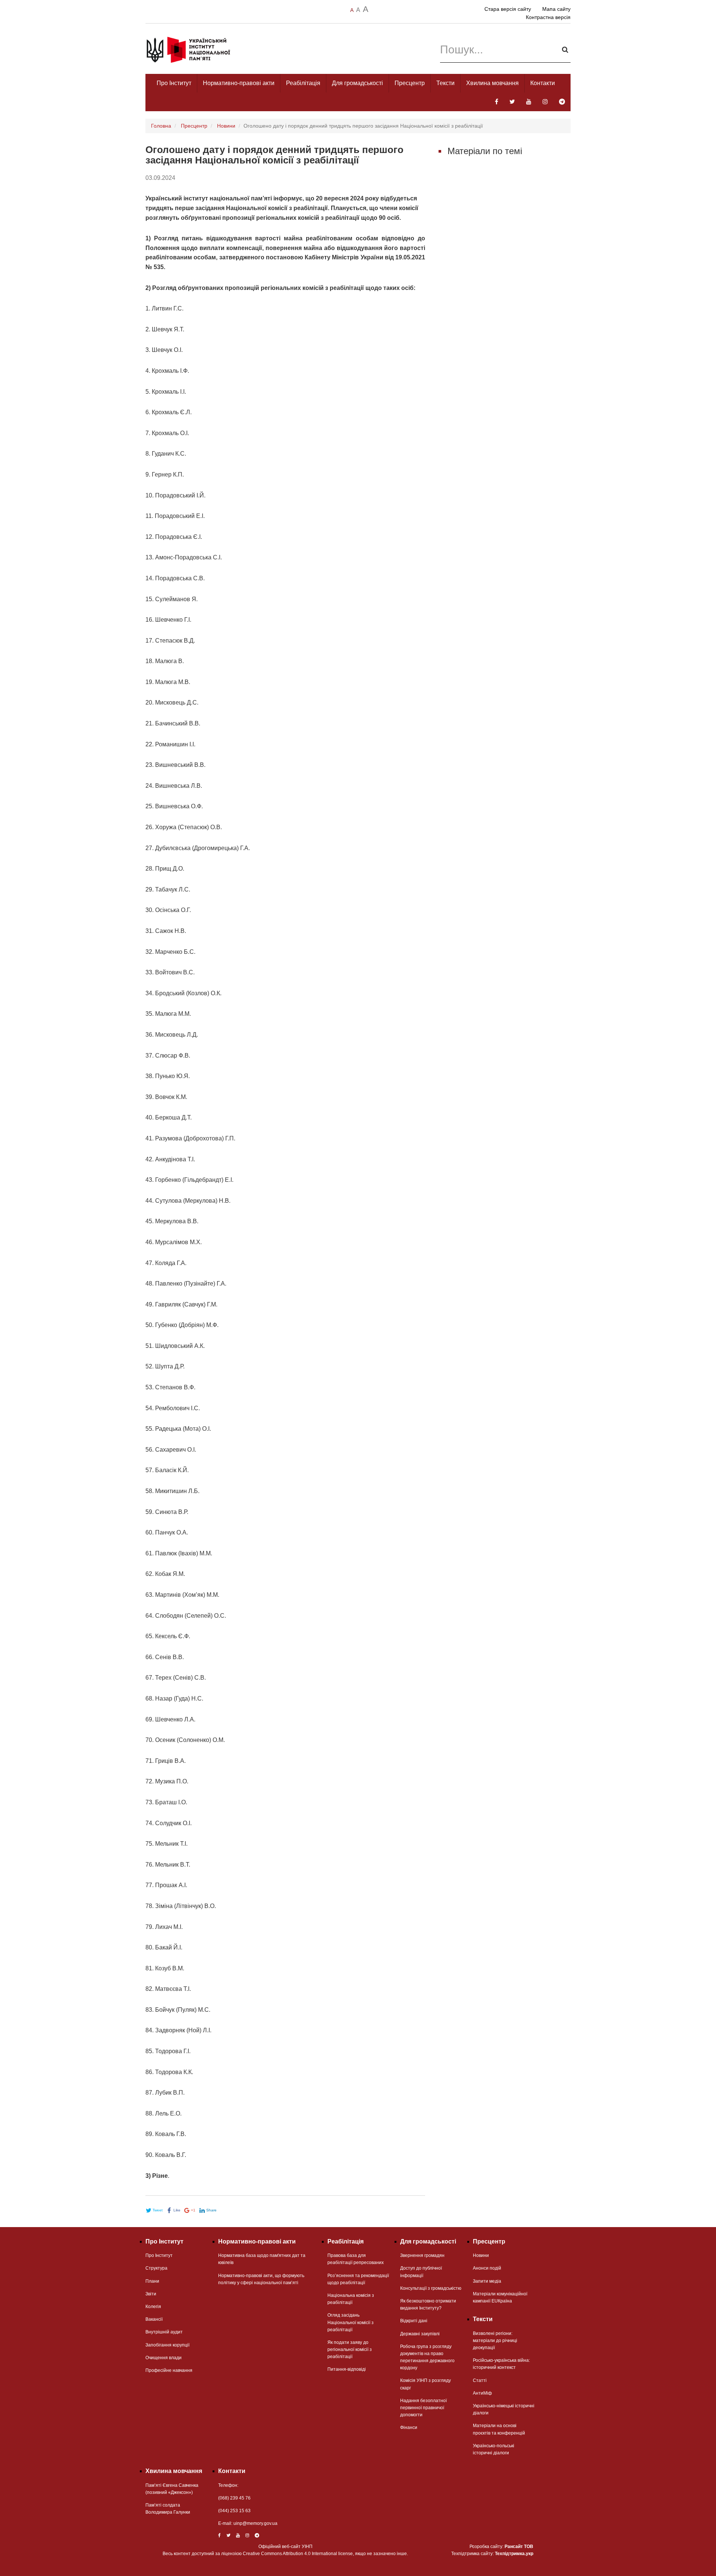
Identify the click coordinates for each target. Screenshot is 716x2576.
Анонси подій (487, 2268)
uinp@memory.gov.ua (255, 2523)
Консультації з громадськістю (431, 2288)
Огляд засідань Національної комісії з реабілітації (351, 2322)
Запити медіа (487, 2281)
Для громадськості (357, 83)
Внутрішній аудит (164, 2332)
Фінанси (409, 2427)
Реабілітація (303, 83)
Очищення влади (164, 2358)
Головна (161, 126)
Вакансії (154, 2319)
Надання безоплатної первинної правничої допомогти (423, 2408)
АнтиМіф (482, 2393)
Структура (156, 2268)
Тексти (445, 83)
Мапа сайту (556, 9)
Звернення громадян (422, 2255)
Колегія (153, 2307)
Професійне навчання (169, 2370)
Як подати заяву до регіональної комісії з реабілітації (350, 2349)
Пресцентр (410, 83)
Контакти (543, 83)
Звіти (151, 2294)
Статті (480, 2380)
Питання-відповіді (347, 2369)
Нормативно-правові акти (239, 83)
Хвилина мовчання (492, 83)
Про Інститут (174, 83)
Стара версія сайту (508, 9)
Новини (226, 126)
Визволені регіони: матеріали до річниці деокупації (495, 2341)
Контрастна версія (548, 17)
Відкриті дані (414, 2321)
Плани (152, 2281)
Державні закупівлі (420, 2334)
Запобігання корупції (167, 2345)
